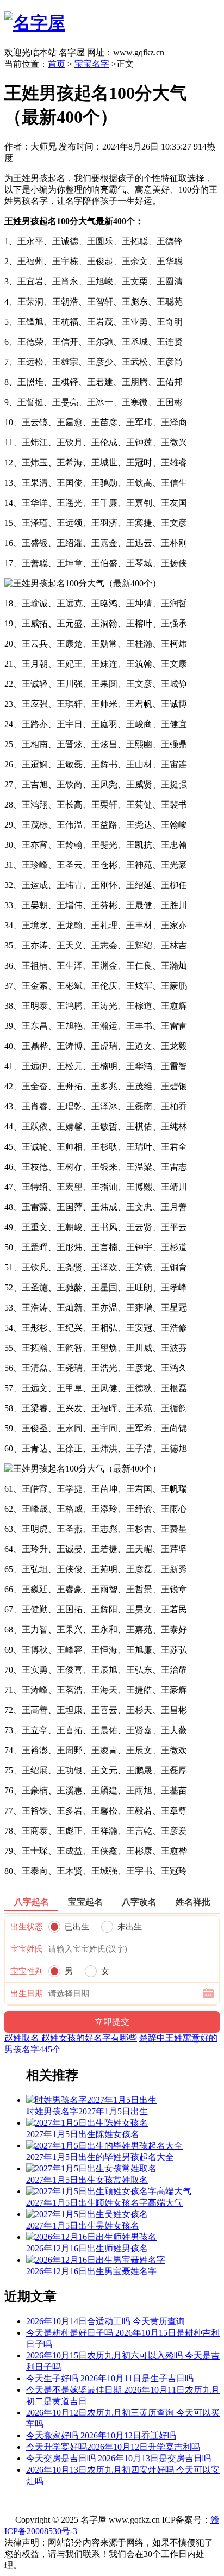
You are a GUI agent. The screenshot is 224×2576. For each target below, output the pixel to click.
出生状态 (27, 1927)
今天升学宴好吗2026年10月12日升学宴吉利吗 (113, 2447)
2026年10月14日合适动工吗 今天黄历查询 (105, 2321)
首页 (57, 64)
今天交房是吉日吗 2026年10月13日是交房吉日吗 (119, 2458)
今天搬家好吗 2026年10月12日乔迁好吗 (101, 2435)
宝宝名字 (92, 64)
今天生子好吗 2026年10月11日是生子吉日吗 (110, 2378)
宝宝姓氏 (27, 1949)
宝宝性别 (27, 1971)
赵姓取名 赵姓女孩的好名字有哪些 (71, 2038)
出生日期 (27, 1994)
